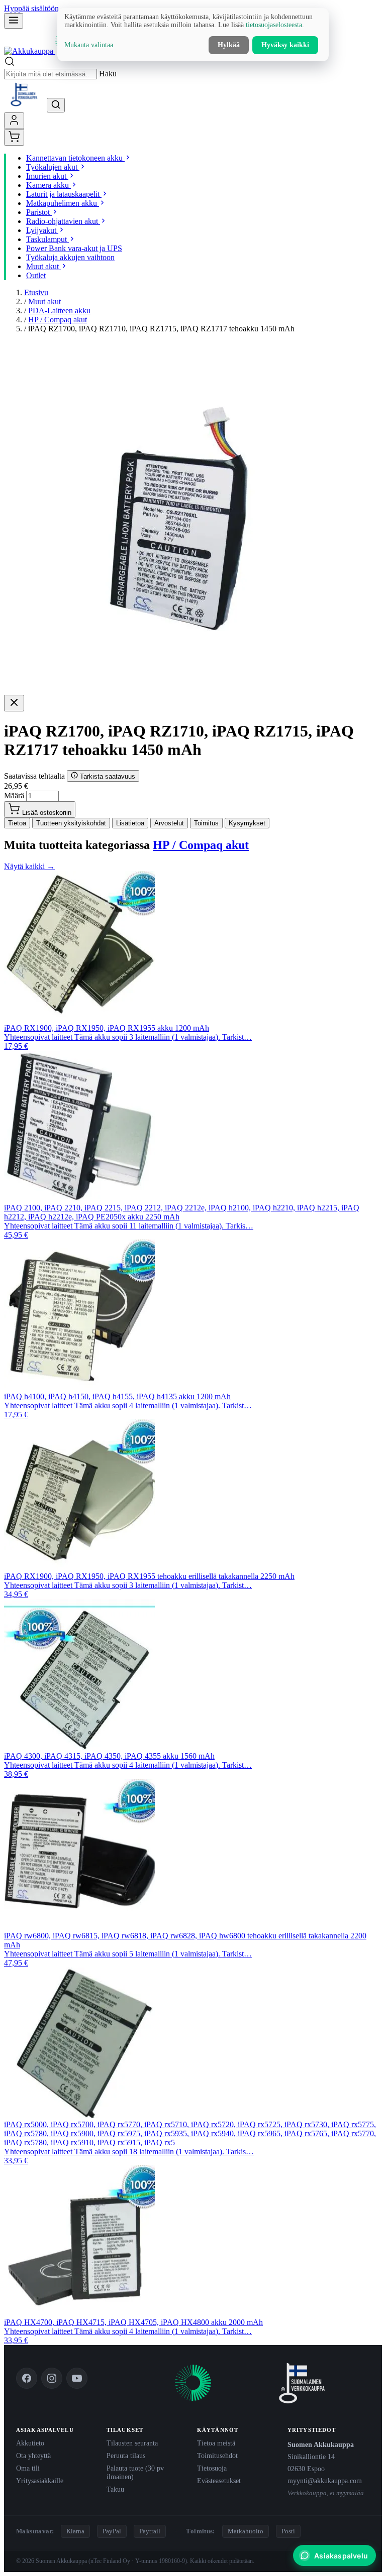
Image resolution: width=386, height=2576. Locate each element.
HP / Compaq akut (58, 320)
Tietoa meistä (216, 2443)
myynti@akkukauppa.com (325, 2481)
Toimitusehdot (217, 2456)
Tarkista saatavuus (107, 776)
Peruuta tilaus (126, 2456)
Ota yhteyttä (33, 2456)
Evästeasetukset (219, 2481)
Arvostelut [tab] (169, 823)
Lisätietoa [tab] (130, 823)
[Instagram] (52, 2378)
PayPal (112, 2531)
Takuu (115, 2489)
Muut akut (44, 301)
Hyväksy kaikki (285, 45)
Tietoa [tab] (17, 823)
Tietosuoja (212, 2468)
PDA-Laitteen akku (59, 311)
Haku (108, 74)
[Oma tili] (14, 121)
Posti (288, 2531)
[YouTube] (77, 2378)
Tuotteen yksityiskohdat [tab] (71, 823)
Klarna (75, 2531)
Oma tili (28, 2468)
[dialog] (193, 35)
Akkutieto (30, 2443)
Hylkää (229, 45)
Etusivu (36, 292)
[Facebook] (27, 2378)
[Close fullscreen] (14, 703)
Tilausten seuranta (132, 2443)
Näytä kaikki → (29, 866)
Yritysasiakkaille (40, 2481)
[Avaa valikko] (14, 21)
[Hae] (56, 105)
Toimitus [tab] (206, 823)
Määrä (14, 795)
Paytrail (150, 2531)
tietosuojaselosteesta (274, 25)
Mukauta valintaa (89, 45)
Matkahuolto (246, 2531)
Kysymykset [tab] (247, 823)
